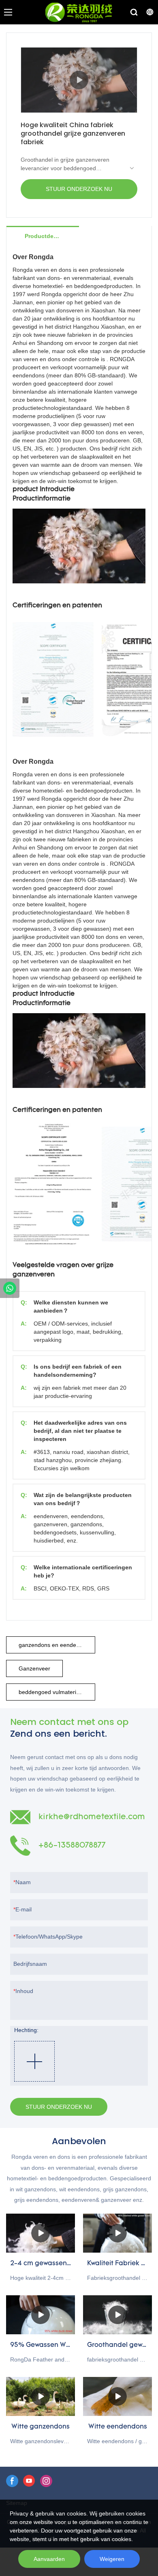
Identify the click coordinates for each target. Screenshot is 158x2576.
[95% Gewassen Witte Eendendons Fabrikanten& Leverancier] (41, 2315)
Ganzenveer (34, 1668)
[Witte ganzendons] (41, 2396)
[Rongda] (10, 1288)
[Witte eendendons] (117, 2396)
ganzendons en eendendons (55, 1645)
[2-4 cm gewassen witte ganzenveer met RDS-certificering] (41, 2233)
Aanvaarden (49, 2559)
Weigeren (112, 2559)
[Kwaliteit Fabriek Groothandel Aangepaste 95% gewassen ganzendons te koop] (117, 2233)
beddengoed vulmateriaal (51, 1692)
